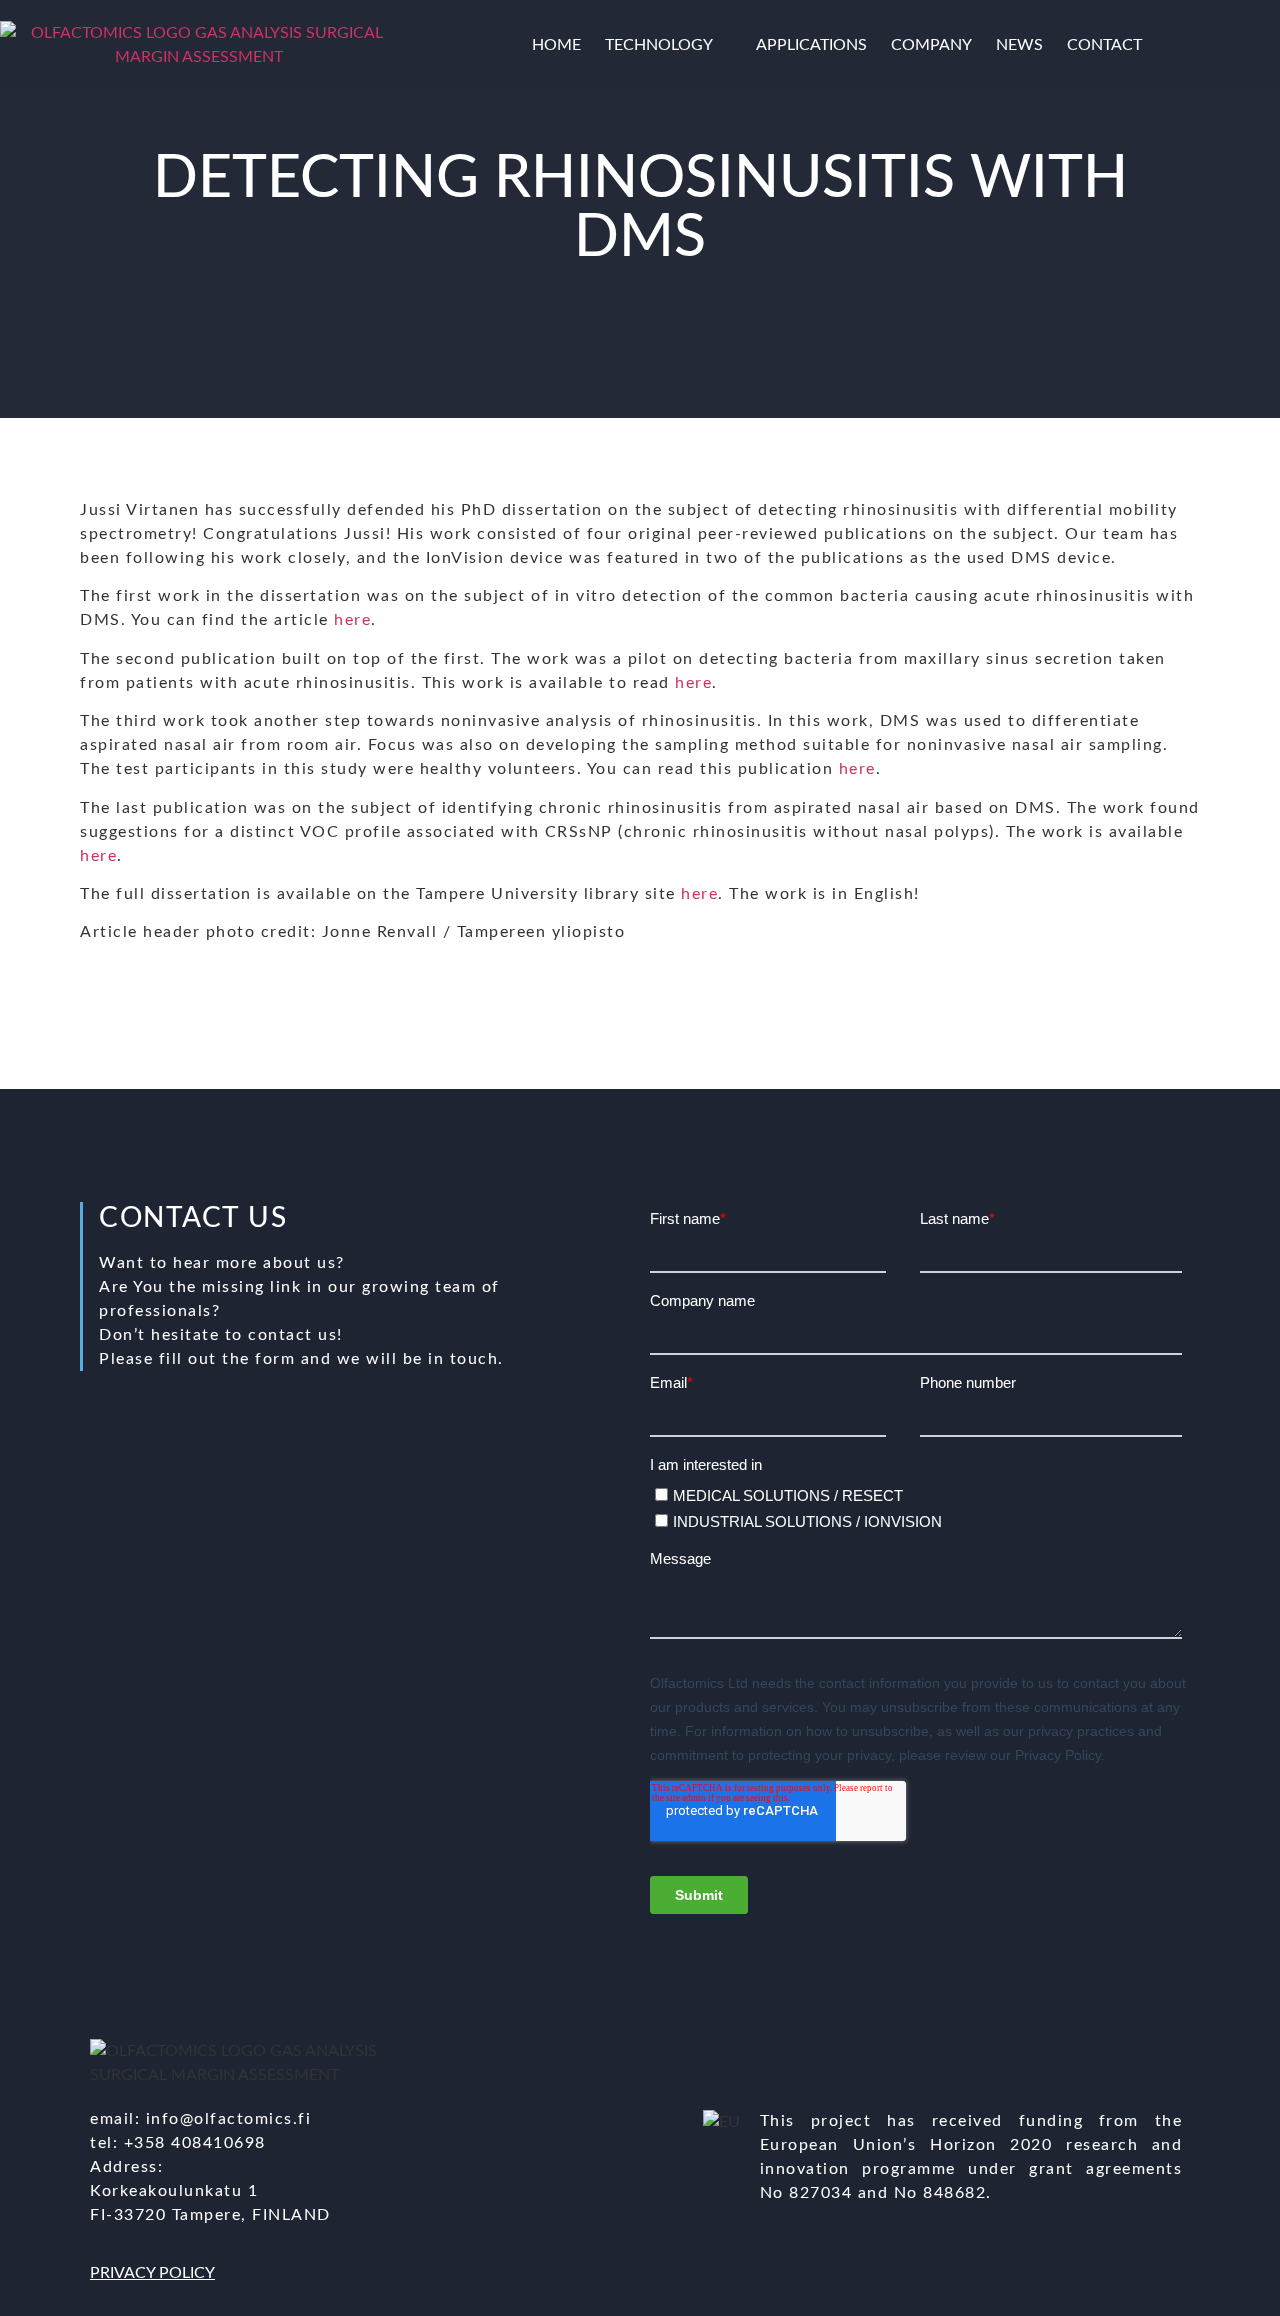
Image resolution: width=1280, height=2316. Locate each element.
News (1019, 45)
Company (931, 45)
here (352, 620)
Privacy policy (152, 2273)
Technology (659, 45)
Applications (811, 45)
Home (556, 45)
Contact (1104, 45)
